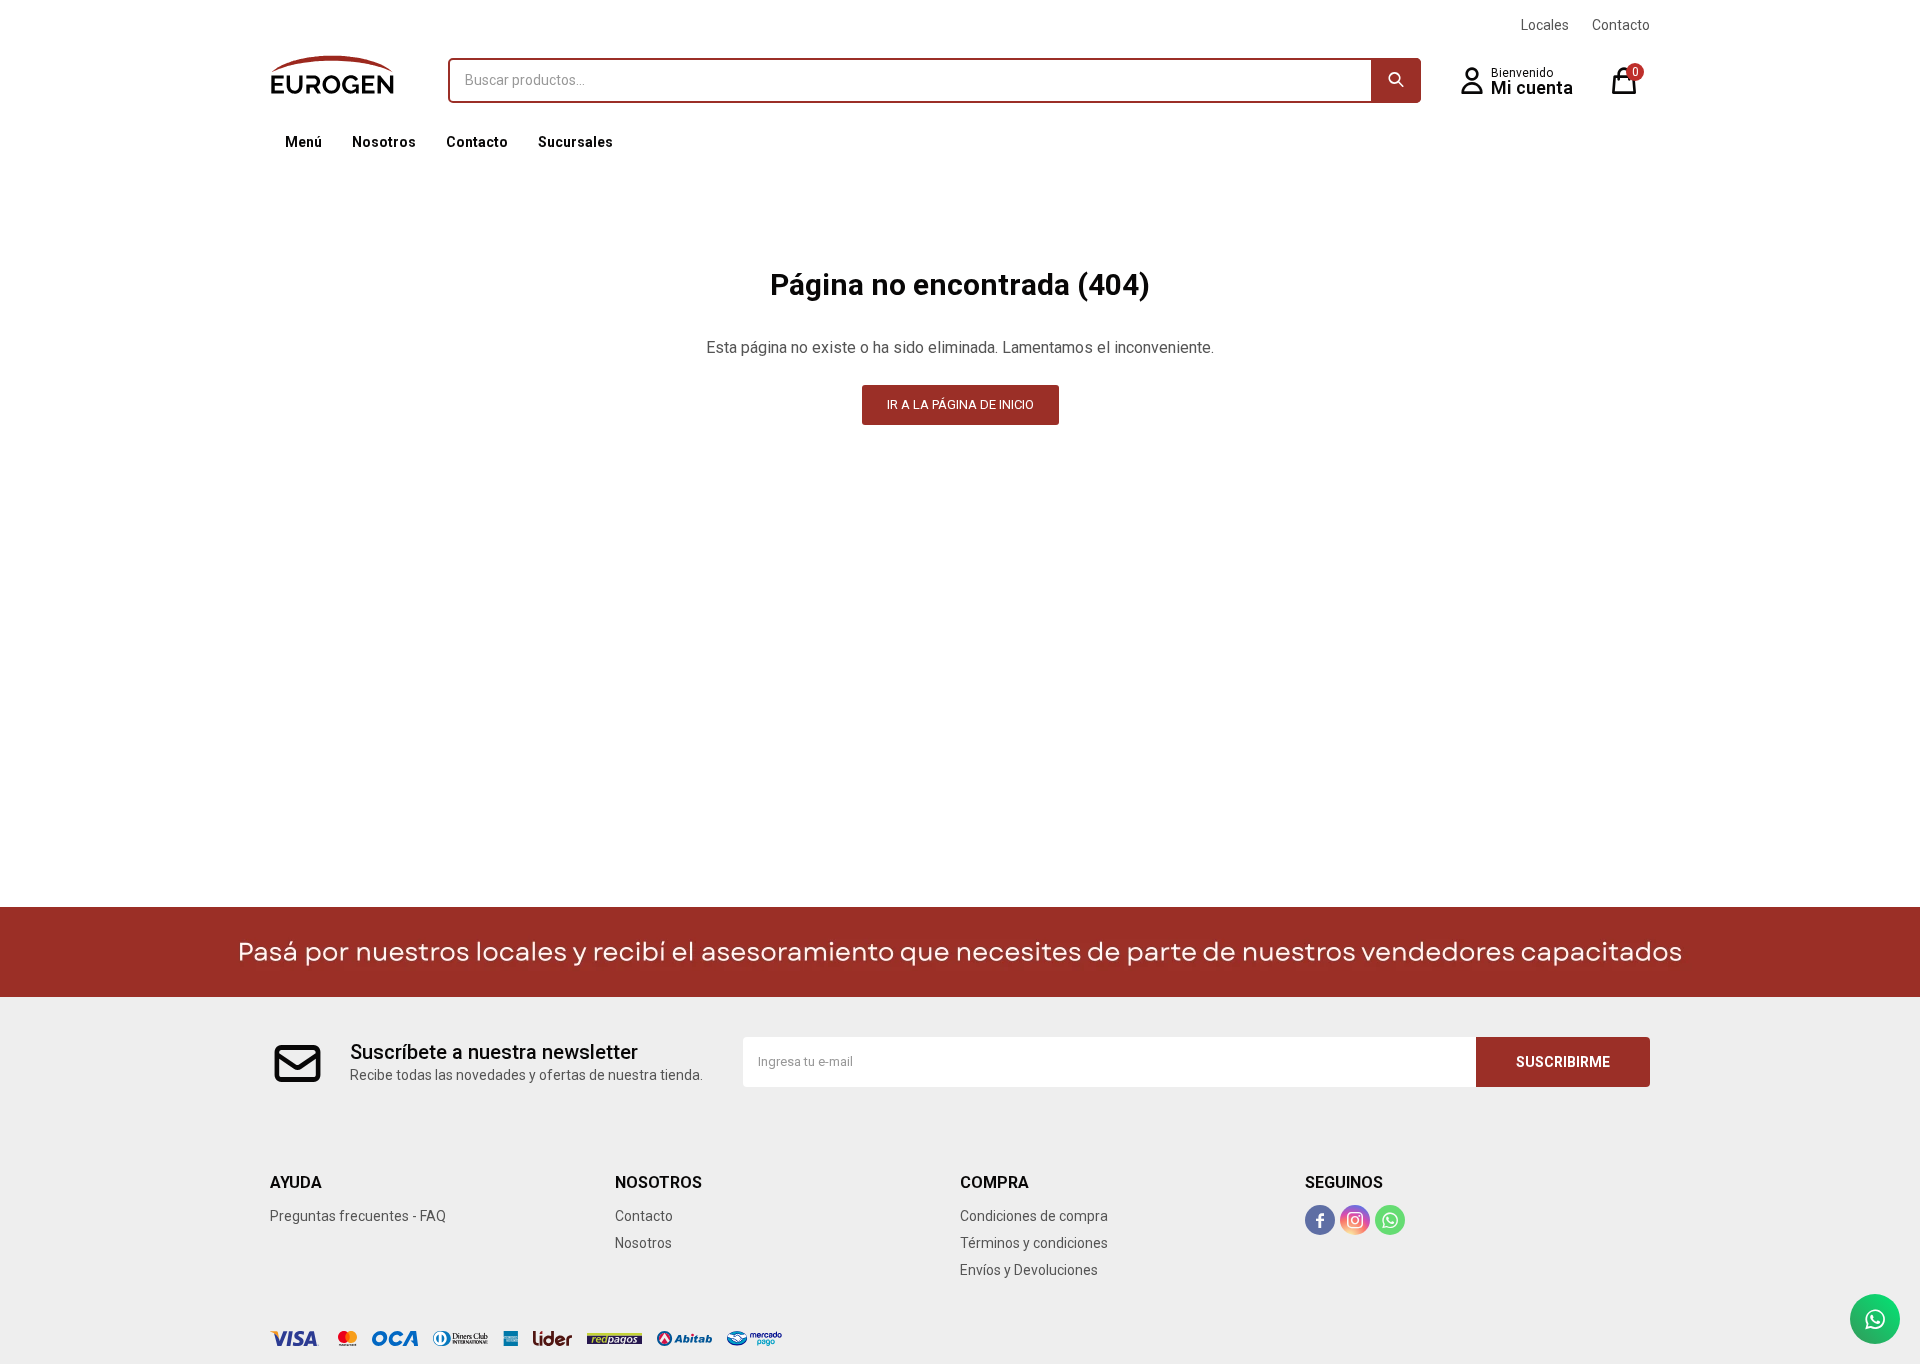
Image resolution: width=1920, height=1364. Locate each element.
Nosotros (384, 142)
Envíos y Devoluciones (1029, 1270)
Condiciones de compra (1034, 1216)
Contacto (477, 142)
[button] (1396, 80)
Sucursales (575, 142)
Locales (1545, 25)
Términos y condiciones (1034, 1243)
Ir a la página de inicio (960, 404)
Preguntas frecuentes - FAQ (358, 1216)
